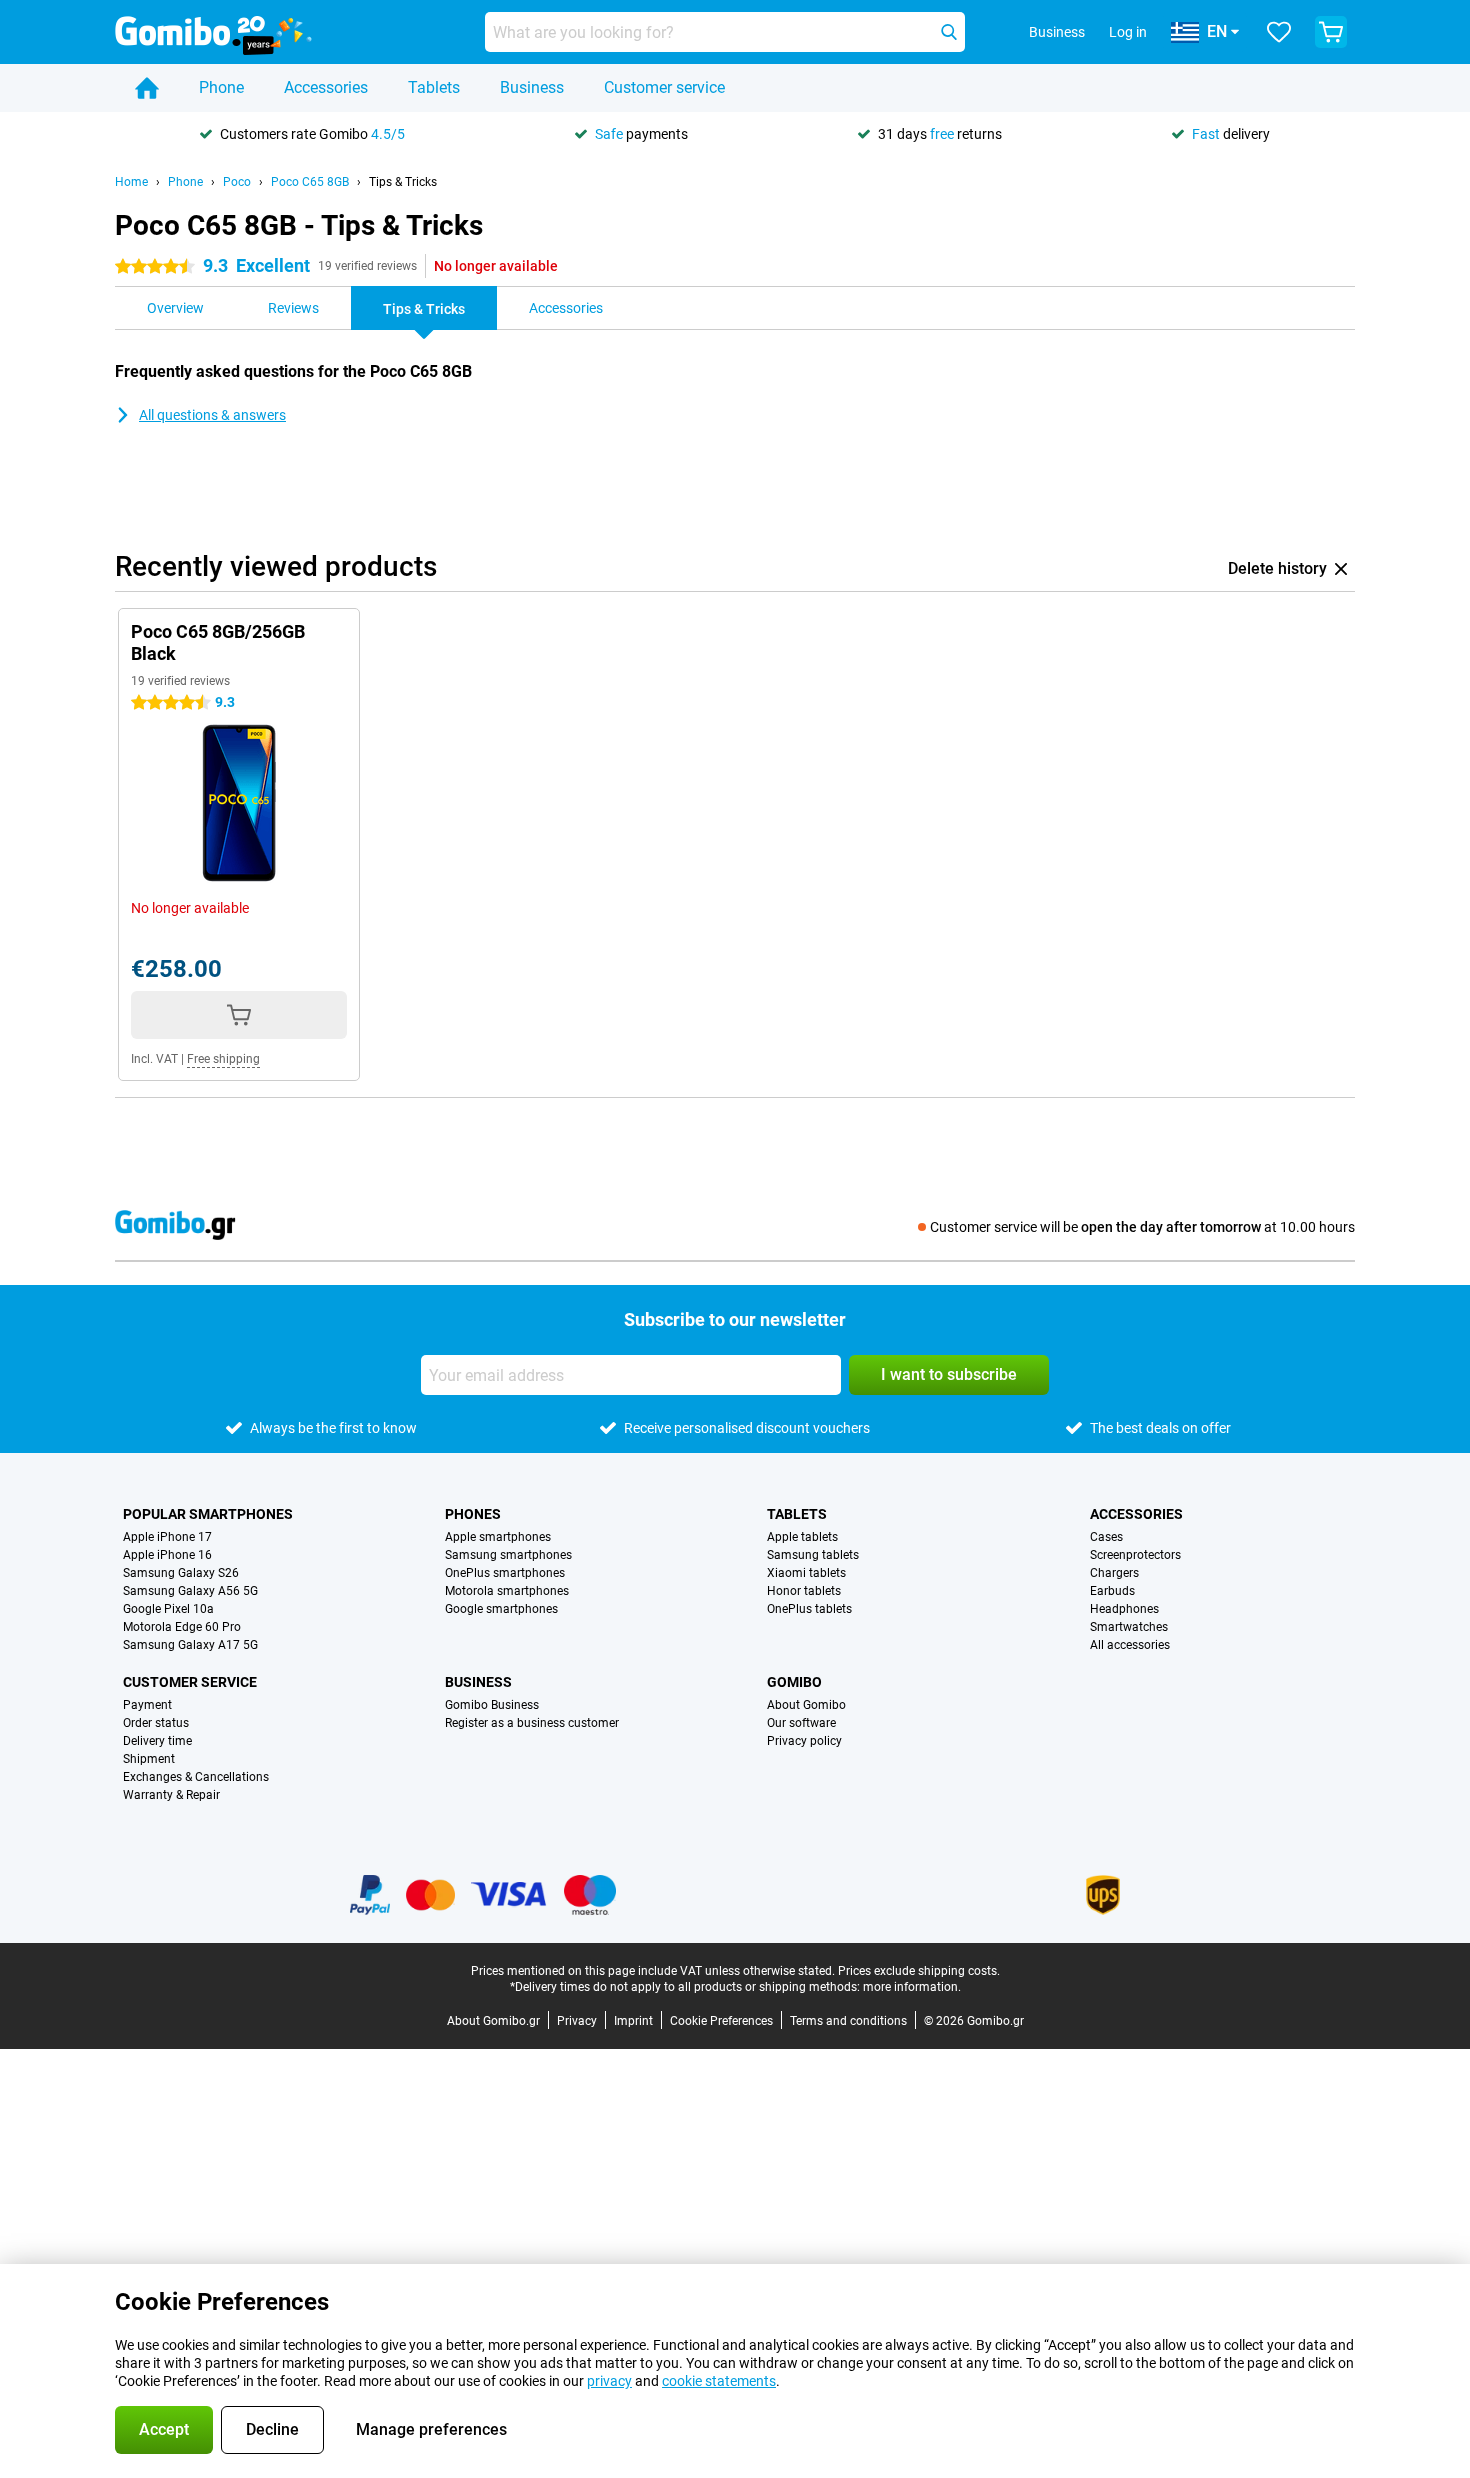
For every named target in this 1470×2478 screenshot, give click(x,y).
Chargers (1114, 1573)
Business (532, 87)
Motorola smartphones (507, 1591)
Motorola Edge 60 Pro (182, 1627)
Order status (156, 1723)
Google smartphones (501, 1609)
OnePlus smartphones (505, 1573)
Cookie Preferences (721, 2021)
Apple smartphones (498, 1537)
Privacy (577, 2021)
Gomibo (794, 1682)
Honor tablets (804, 1591)
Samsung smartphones (508, 1555)
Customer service (664, 87)
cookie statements (719, 2381)
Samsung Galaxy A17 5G (190, 1645)
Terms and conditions (848, 2021)
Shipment (149, 1759)
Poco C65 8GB (310, 182)
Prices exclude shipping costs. (919, 1971)
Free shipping (223, 1059)
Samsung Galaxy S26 (181, 1573)
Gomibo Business (492, 1705)
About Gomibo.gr (493, 2021)
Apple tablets (802, 1537)
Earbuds (1112, 1591)
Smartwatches (1129, 1627)
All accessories (1130, 1645)
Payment (147, 1705)
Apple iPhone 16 (167, 1555)
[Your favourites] (1279, 32)
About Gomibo (806, 1705)
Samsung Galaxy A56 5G (190, 1591)
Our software (801, 1723)
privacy (609, 2381)
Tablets (434, 87)
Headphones (1124, 1609)
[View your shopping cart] (1331, 32)
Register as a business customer (532, 1723)
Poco (237, 182)
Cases (1106, 1537)
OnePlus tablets (809, 1609)
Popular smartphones (208, 1514)
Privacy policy (804, 1741)
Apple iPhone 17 (167, 1537)
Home (131, 182)
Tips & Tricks (403, 182)
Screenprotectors (1135, 1555)
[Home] (147, 88)
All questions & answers (212, 415)
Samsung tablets (813, 1555)
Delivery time (157, 1741)
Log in (1128, 32)
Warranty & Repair (171, 1795)
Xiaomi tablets (806, 1573)
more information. (912, 1987)
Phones (473, 1514)
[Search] (949, 32)
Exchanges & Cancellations (196, 1777)
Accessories (326, 87)
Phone (221, 87)
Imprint (633, 2021)
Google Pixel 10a (168, 1609)
